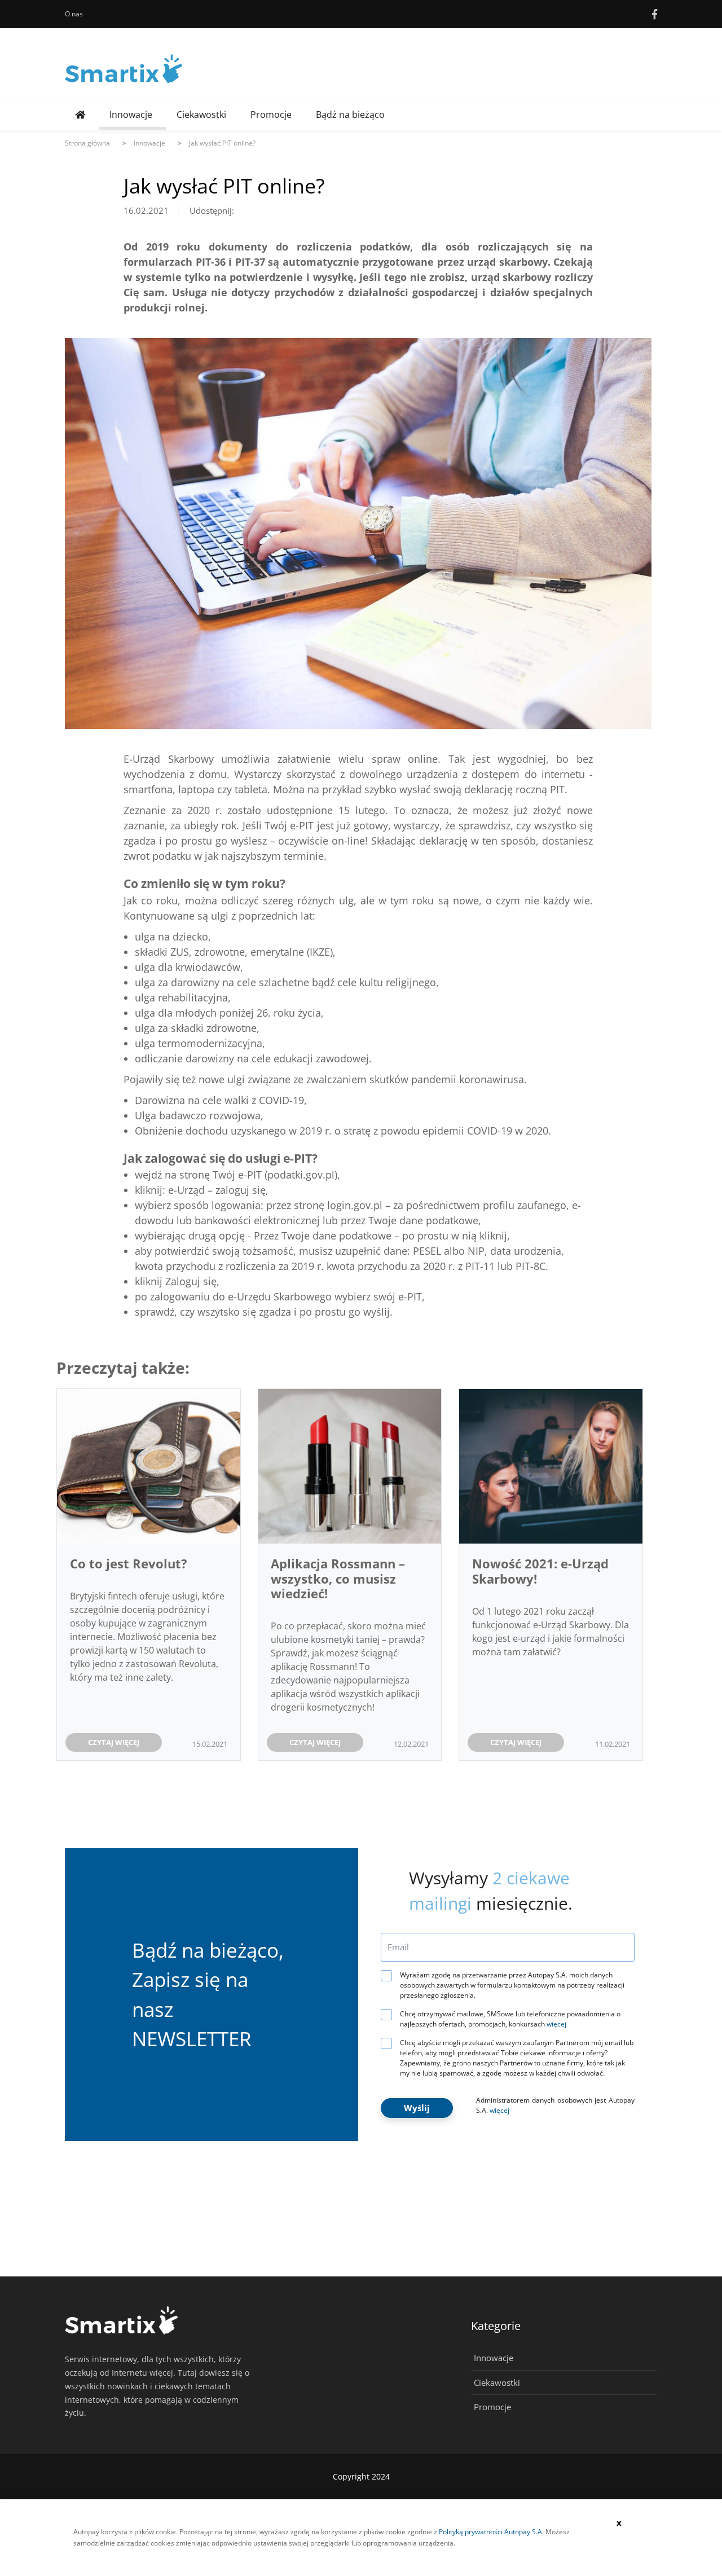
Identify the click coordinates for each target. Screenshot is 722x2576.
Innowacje (131, 115)
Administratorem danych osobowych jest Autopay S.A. (555, 2105)
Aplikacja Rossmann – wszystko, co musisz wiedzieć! (338, 1578)
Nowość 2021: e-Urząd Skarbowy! (540, 1571)
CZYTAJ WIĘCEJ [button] (114, 1742)
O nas (74, 14)
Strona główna (87, 143)
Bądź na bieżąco (350, 115)
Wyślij (417, 2108)
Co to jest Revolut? (129, 1563)
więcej (556, 2024)
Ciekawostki (201, 115)
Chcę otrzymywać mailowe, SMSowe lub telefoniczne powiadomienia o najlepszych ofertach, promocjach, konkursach (510, 2019)
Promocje (271, 115)
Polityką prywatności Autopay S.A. (491, 2532)
